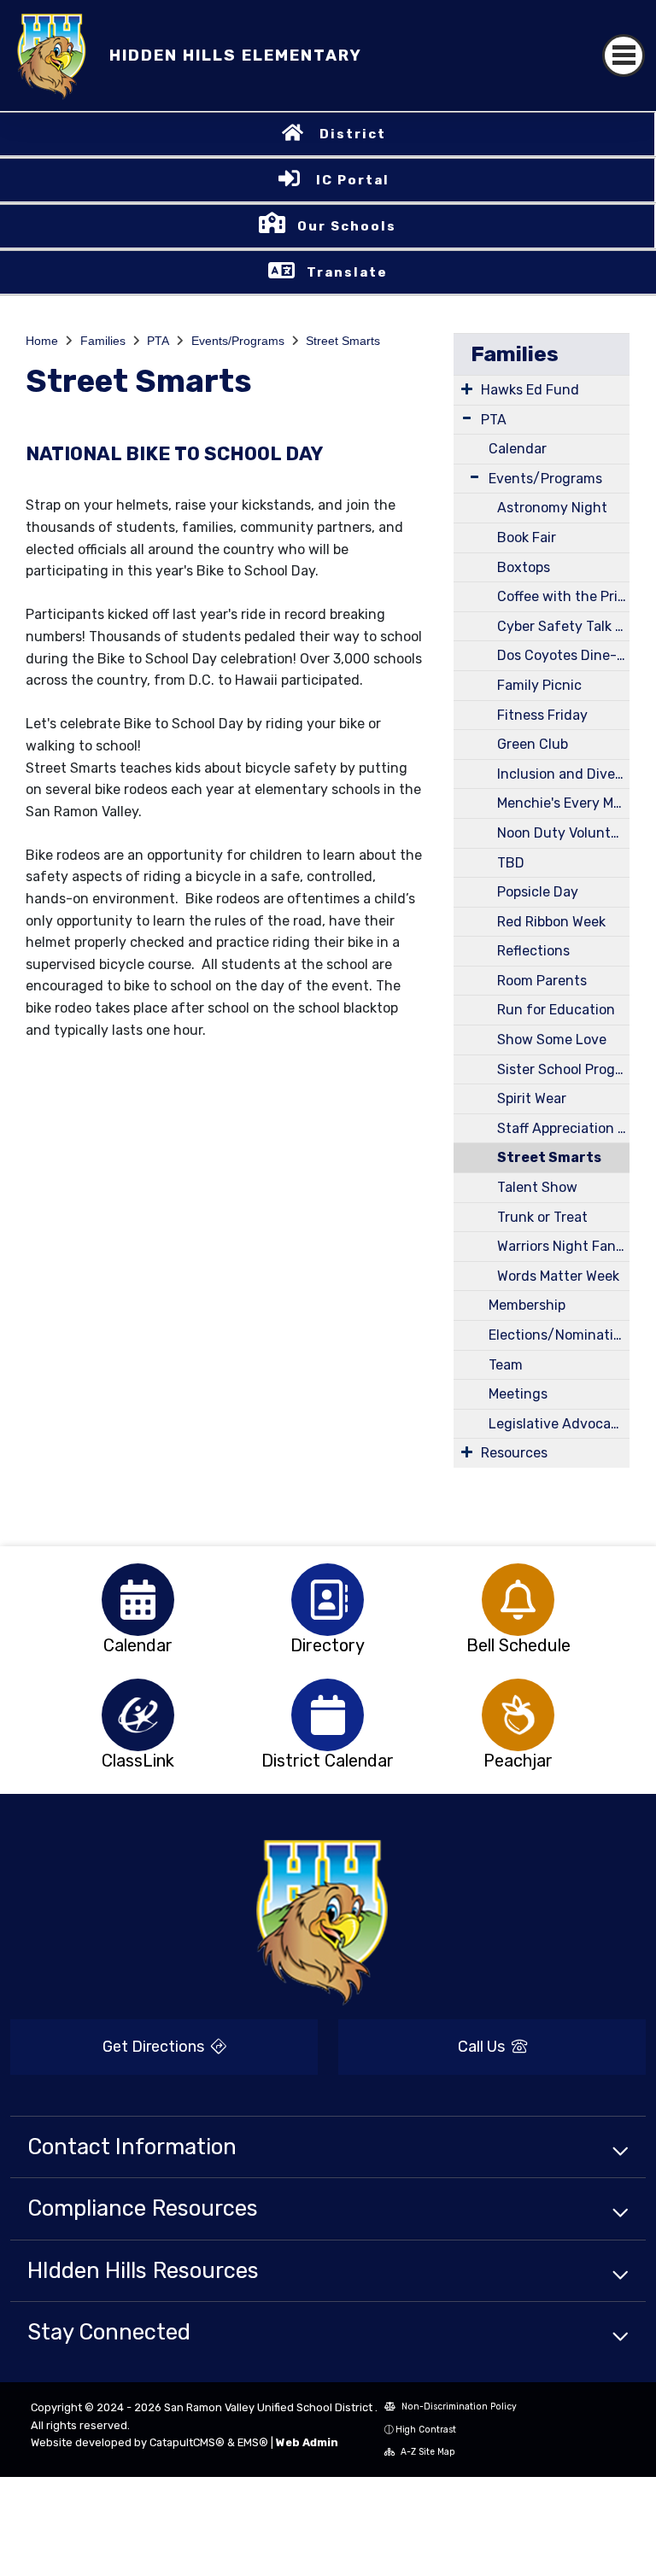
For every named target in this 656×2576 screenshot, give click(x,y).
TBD (511, 863)
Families (103, 341)
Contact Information (132, 2147)
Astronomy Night (552, 508)
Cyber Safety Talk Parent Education (563, 626)
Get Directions (155, 2047)
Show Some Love (552, 1040)
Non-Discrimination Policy (458, 2407)
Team (506, 1365)
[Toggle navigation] (624, 55)
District (353, 134)
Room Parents (542, 981)
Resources (514, 1453)
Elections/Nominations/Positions (559, 1335)
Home (42, 341)
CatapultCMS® (187, 2442)
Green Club (533, 744)
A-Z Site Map (427, 2452)
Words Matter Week (558, 1276)
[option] (138, 1600)
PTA (158, 341)
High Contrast (426, 2430)
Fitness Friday (542, 715)
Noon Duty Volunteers (563, 833)
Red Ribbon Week (551, 922)
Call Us (483, 2047)
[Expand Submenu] (467, 388)
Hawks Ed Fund (530, 390)
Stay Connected (109, 2332)
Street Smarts (343, 341)
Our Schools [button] (347, 226)
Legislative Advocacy (557, 1424)
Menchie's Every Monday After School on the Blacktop (563, 803)
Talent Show (537, 1187)
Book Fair (527, 537)
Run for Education (556, 1010)
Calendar (518, 449)
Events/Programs (238, 341)
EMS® (253, 2442)
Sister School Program (563, 1069)
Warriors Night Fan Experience (563, 1246)
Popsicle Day (538, 892)
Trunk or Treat (542, 1217)
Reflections (533, 951)
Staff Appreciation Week (563, 1128)
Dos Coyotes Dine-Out (563, 655)
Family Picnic (539, 685)
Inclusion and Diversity (563, 774)
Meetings (518, 1394)
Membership (527, 1305)
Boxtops (524, 567)
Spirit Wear (532, 1098)
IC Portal (353, 180)
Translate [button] (347, 272)
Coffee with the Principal (563, 596)
